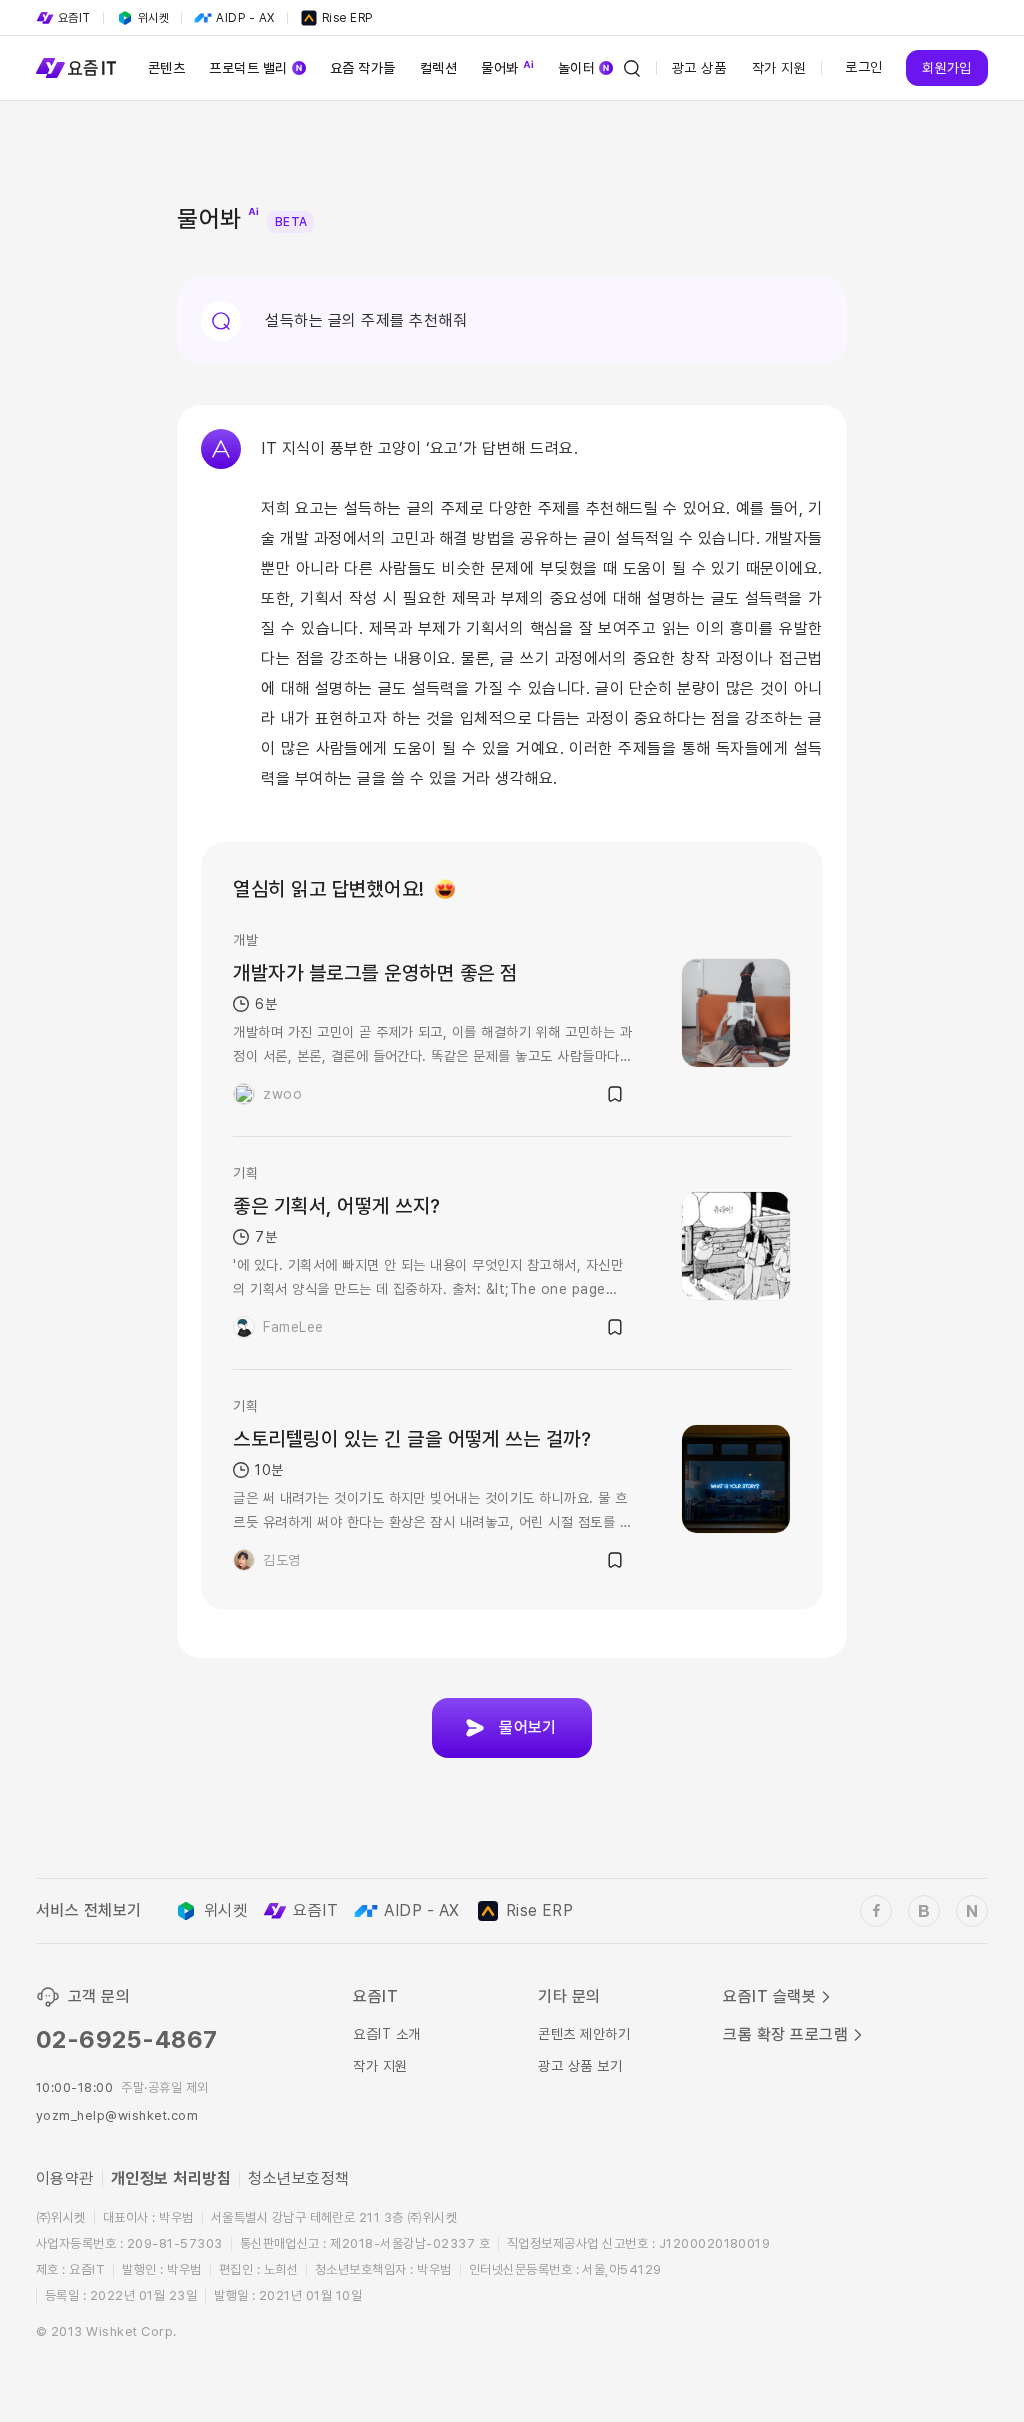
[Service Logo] (76, 68)
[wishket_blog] (924, 1911)
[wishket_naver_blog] (972, 1911)
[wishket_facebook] (876, 1911)
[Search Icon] (632, 68)
